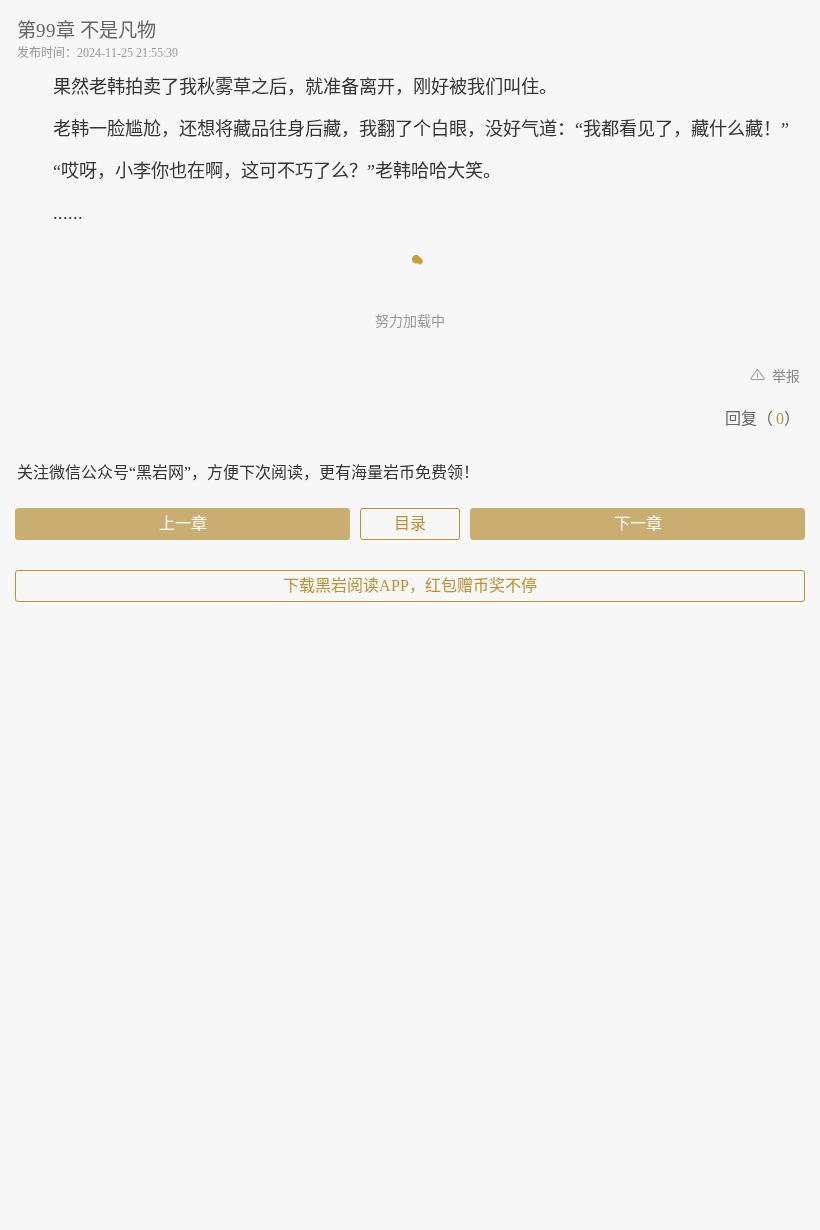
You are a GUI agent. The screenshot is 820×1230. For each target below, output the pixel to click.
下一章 (638, 523)
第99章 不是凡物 (86, 30)
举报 (784, 376)
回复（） (762, 418)
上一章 (183, 523)
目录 (410, 523)
